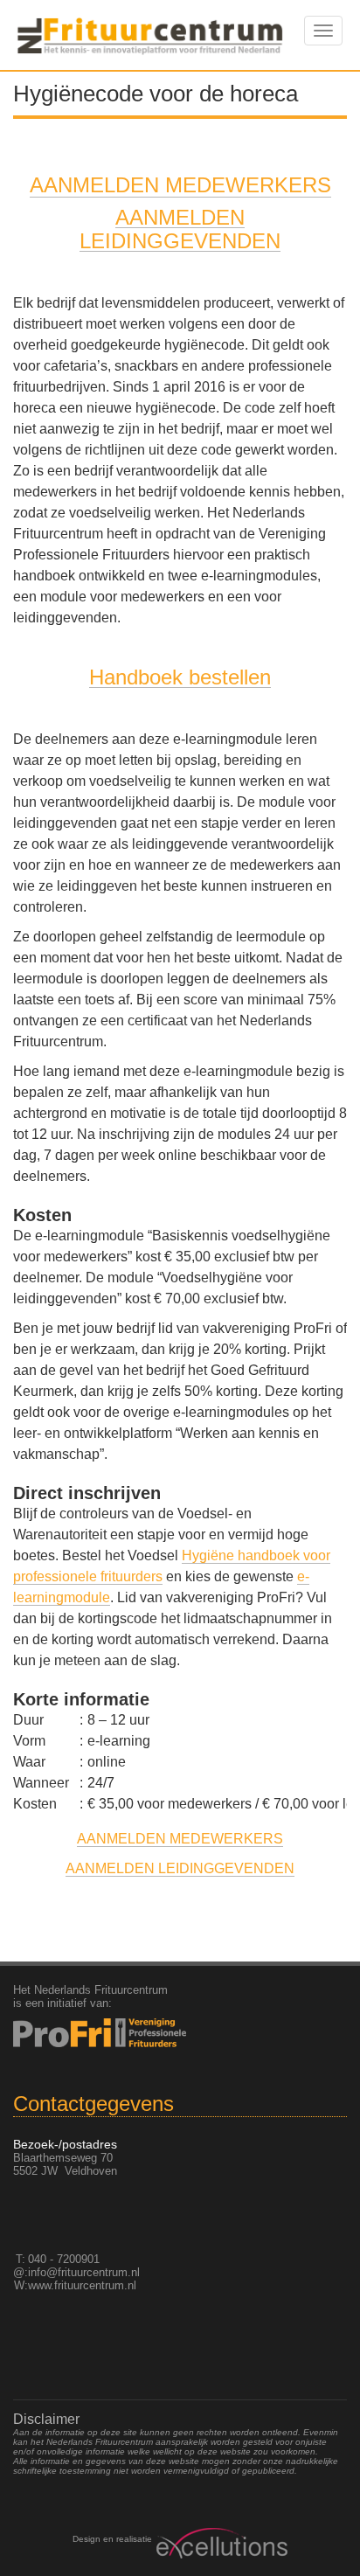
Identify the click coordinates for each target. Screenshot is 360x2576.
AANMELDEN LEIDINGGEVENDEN (180, 1868)
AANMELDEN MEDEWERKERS (180, 185)
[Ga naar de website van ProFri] (180, 2033)
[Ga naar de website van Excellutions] (220, 2543)
